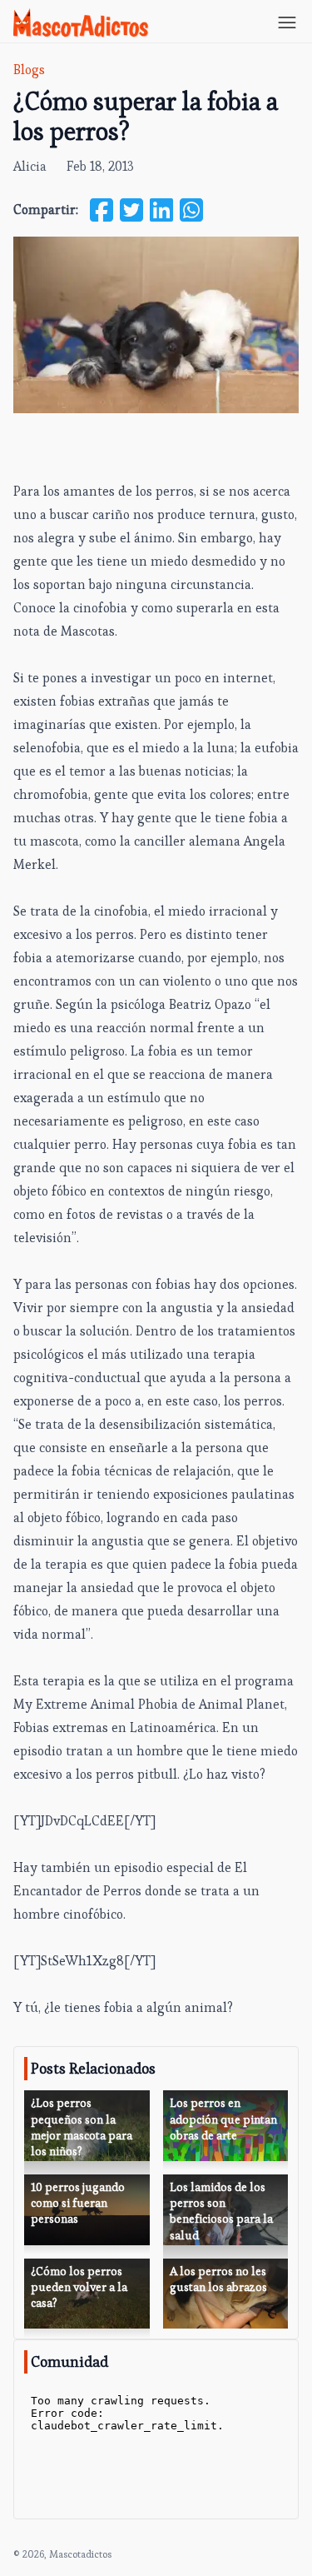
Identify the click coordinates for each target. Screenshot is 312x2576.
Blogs (29, 70)
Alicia (30, 166)
